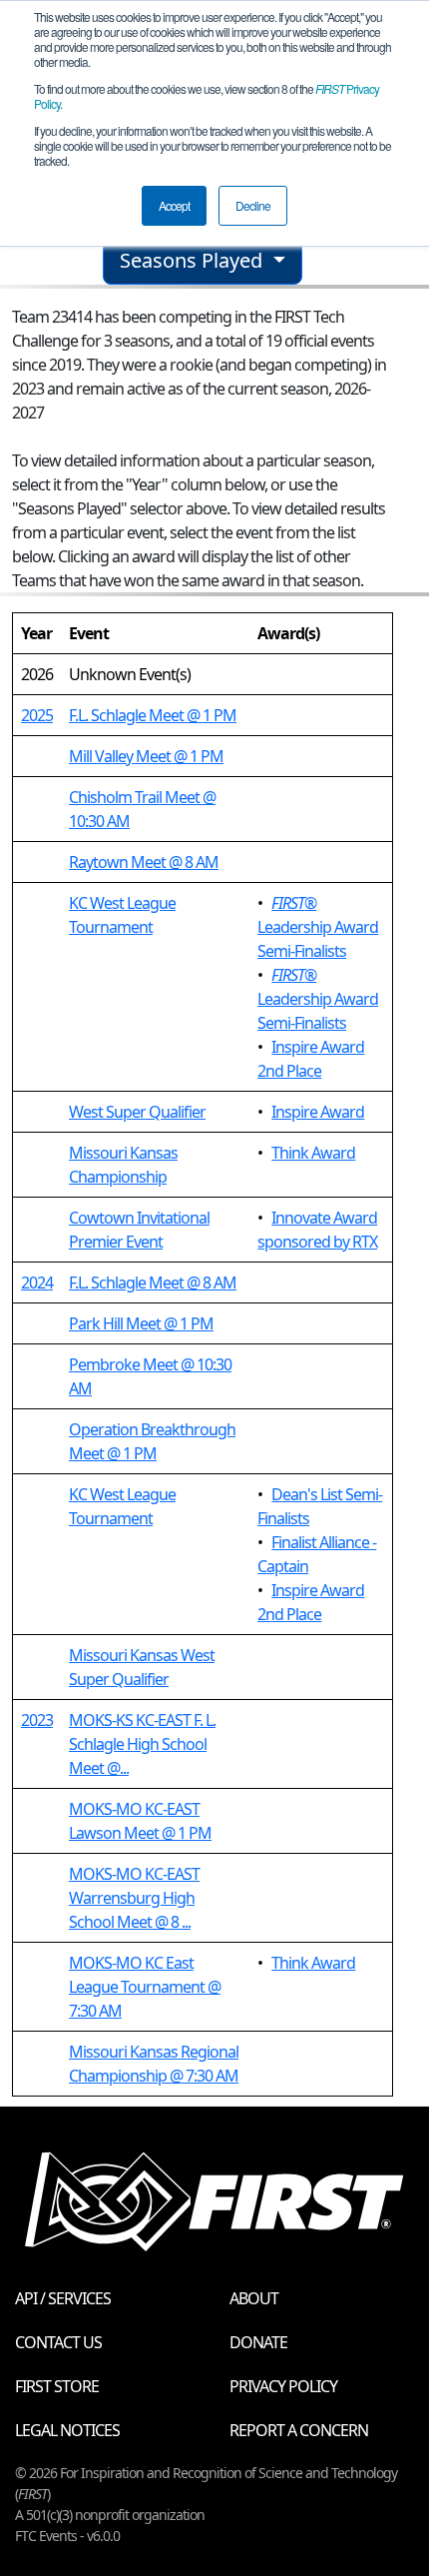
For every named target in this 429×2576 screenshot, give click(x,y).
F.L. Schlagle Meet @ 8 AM (153, 1283)
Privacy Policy (283, 2386)
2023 (37, 1720)
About (254, 2298)
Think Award (313, 1153)
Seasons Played (194, 260)
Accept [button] (174, 205)
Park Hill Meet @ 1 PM (141, 1323)
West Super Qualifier (137, 1112)
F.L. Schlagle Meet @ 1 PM (153, 715)
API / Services (63, 2298)
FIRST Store (57, 2386)
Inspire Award (318, 1112)
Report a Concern (299, 2430)
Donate (258, 2342)
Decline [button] (253, 205)
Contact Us (58, 2342)
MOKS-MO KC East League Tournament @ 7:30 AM (145, 1987)
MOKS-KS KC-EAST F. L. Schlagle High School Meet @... (142, 1744)
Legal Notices (67, 2430)
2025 (37, 715)
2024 (37, 1283)
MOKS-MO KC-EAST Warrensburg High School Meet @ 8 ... (134, 1898)
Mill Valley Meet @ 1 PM (146, 756)
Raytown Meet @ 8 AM (144, 862)
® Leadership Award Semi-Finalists (318, 927)
